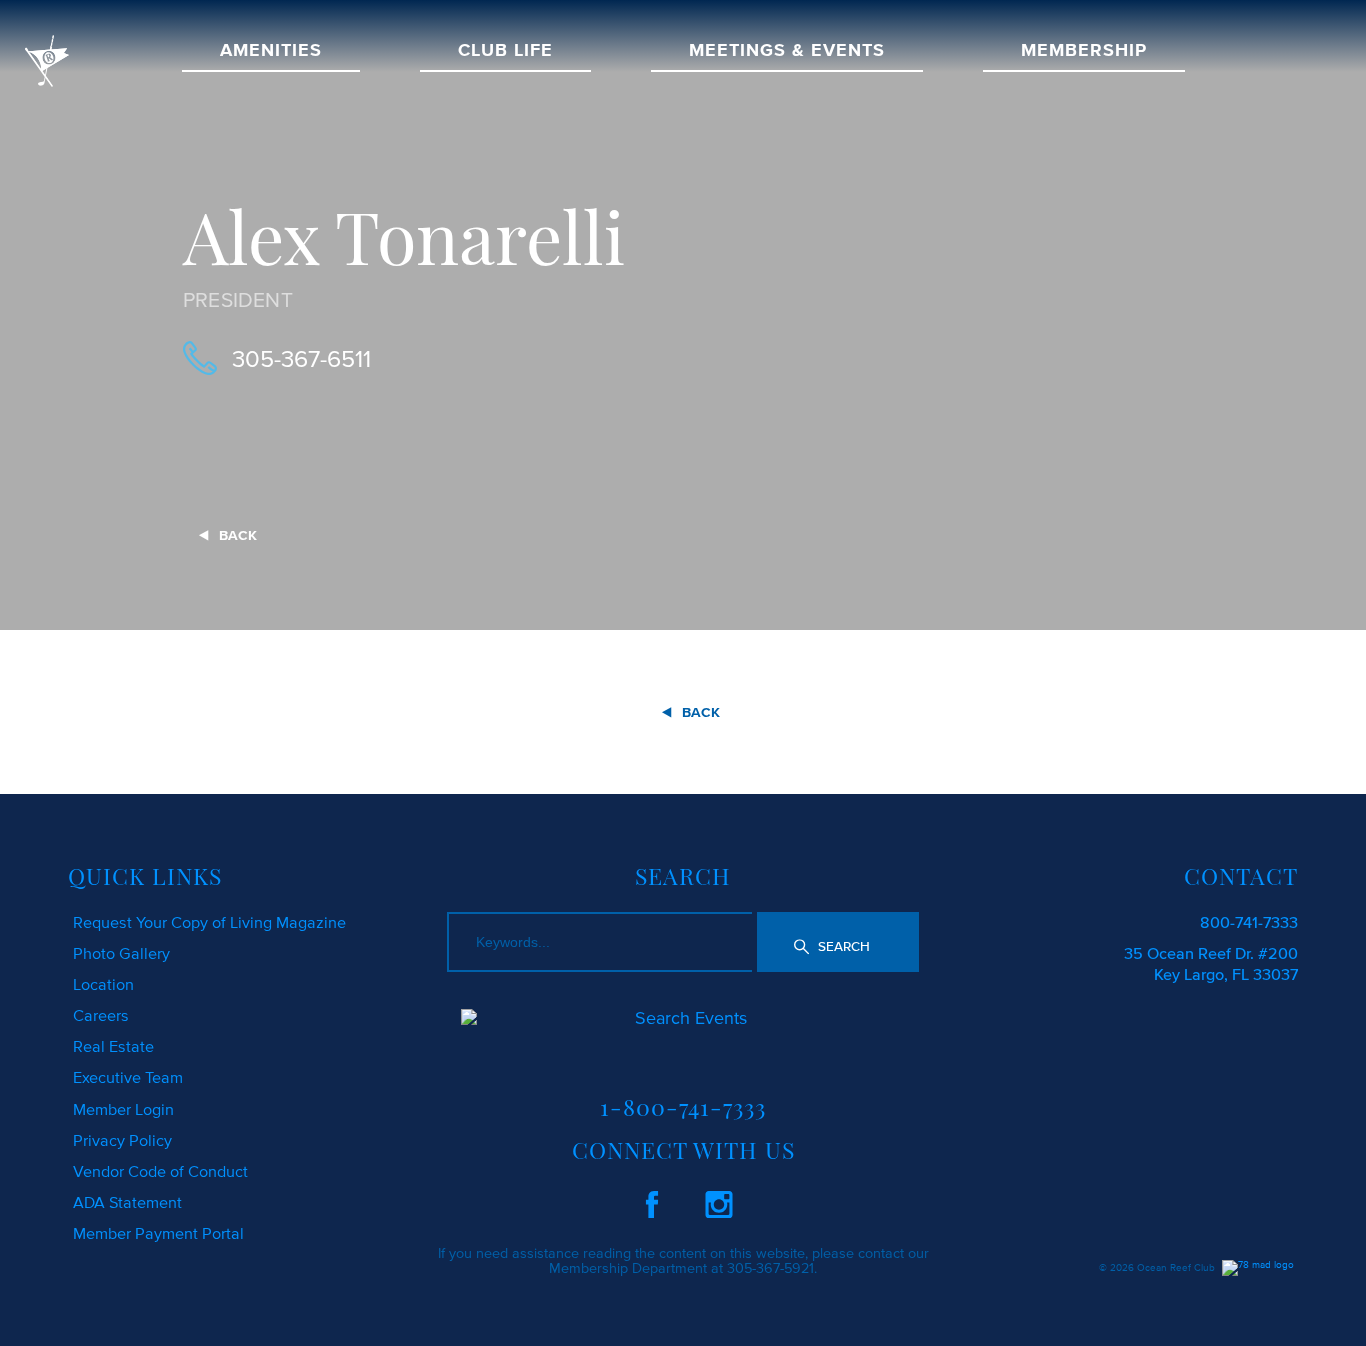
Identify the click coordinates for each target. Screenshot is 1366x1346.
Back (238, 535)
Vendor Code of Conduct (160, 1171)
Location (103, 984)
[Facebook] (652, 1201)
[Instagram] (719, 1201)
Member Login (123, 1109)
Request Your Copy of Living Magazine (209, 922)
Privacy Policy (122, 1140)
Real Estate (113, 1046)
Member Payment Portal (158, 1233)
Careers (101, 1015)
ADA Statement (127, 1202)
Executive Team (128, 1077)
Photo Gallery (121, 953)
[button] (838, 942)
